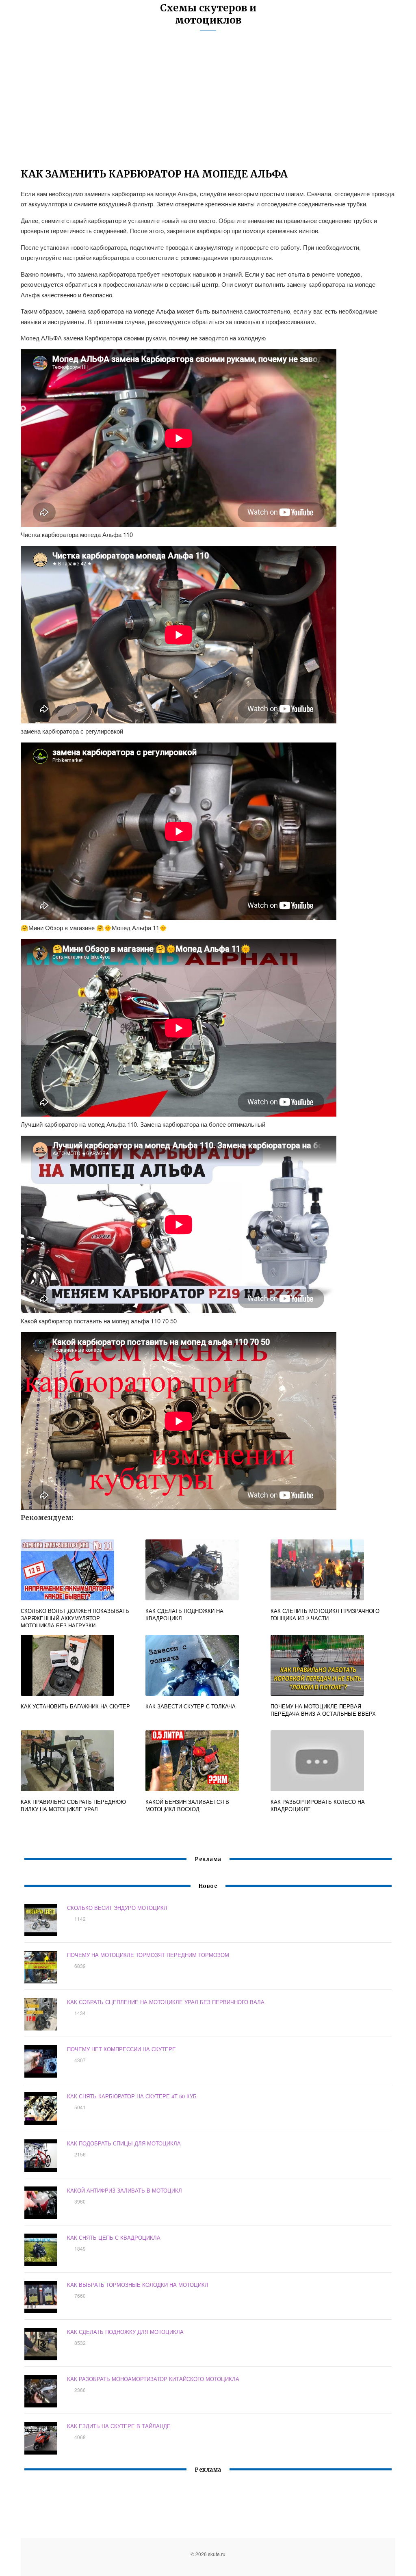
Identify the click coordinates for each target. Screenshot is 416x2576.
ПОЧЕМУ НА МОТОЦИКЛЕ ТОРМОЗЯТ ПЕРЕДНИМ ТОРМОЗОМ (148, 1955)
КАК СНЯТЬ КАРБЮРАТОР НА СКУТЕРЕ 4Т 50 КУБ (132, 2096)
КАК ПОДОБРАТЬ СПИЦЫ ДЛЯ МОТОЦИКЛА (124, 2143)
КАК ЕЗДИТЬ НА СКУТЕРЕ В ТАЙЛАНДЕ (119, 2426)
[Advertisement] (208, 104)
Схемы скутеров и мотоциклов (208, 14)
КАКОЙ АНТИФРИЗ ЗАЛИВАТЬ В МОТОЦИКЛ (125, 2190)
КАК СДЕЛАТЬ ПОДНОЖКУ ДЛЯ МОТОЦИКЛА (125, 2332)
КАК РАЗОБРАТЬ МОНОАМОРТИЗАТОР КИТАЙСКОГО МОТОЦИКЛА (153, 2379)
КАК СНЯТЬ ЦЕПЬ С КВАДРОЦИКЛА (114, 2237)
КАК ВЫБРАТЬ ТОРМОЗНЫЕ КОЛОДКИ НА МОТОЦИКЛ (138, 2285)
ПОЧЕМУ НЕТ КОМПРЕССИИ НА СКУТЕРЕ (121, 2049)
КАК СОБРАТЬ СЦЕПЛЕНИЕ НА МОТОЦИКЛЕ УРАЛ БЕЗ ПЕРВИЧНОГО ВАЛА (166, 2002)
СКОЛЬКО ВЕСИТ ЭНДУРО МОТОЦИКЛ (117, 1908)
